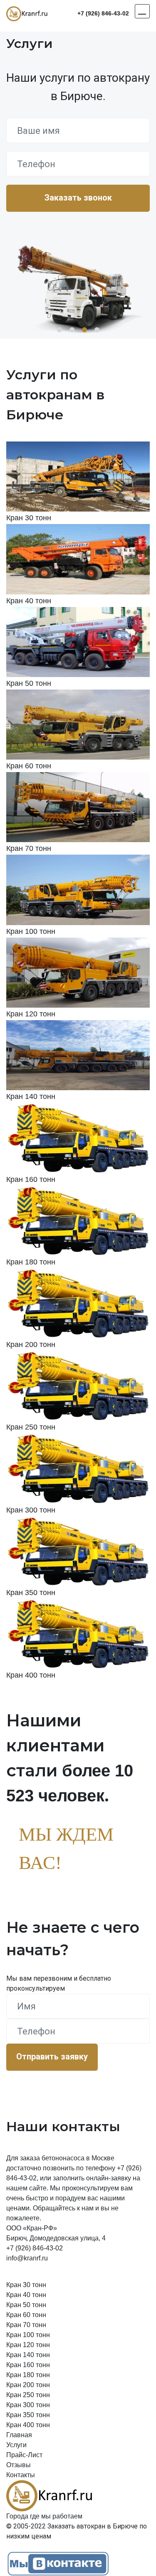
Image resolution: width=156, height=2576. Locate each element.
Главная (19, 2435)
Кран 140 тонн (28, 2355)
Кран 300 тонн (28, 2405)
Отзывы (19, 2465)
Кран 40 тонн (26, 2295)
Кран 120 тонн (28, 2345)
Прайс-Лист (24, 2455)
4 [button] (97, 330)
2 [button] (72, 330)
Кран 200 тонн (28, 2385)
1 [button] (59, 330)
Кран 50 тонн (26, 2305)
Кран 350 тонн (28, 2415)
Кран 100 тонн (28, 2335)
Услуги (16, 2445)
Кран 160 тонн (28, 2365)
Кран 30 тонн (26, 2285)
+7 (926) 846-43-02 (103, 13)
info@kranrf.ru (27, 2258)
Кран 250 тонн (28, 2395)
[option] (78, 283)
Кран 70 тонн (26, 2325)
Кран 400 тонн (28, 2425)
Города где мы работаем (44, 2516)
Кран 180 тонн (28, 2375)
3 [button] (84, 330)
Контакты (21, 2475)
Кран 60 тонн (26, 2315)
